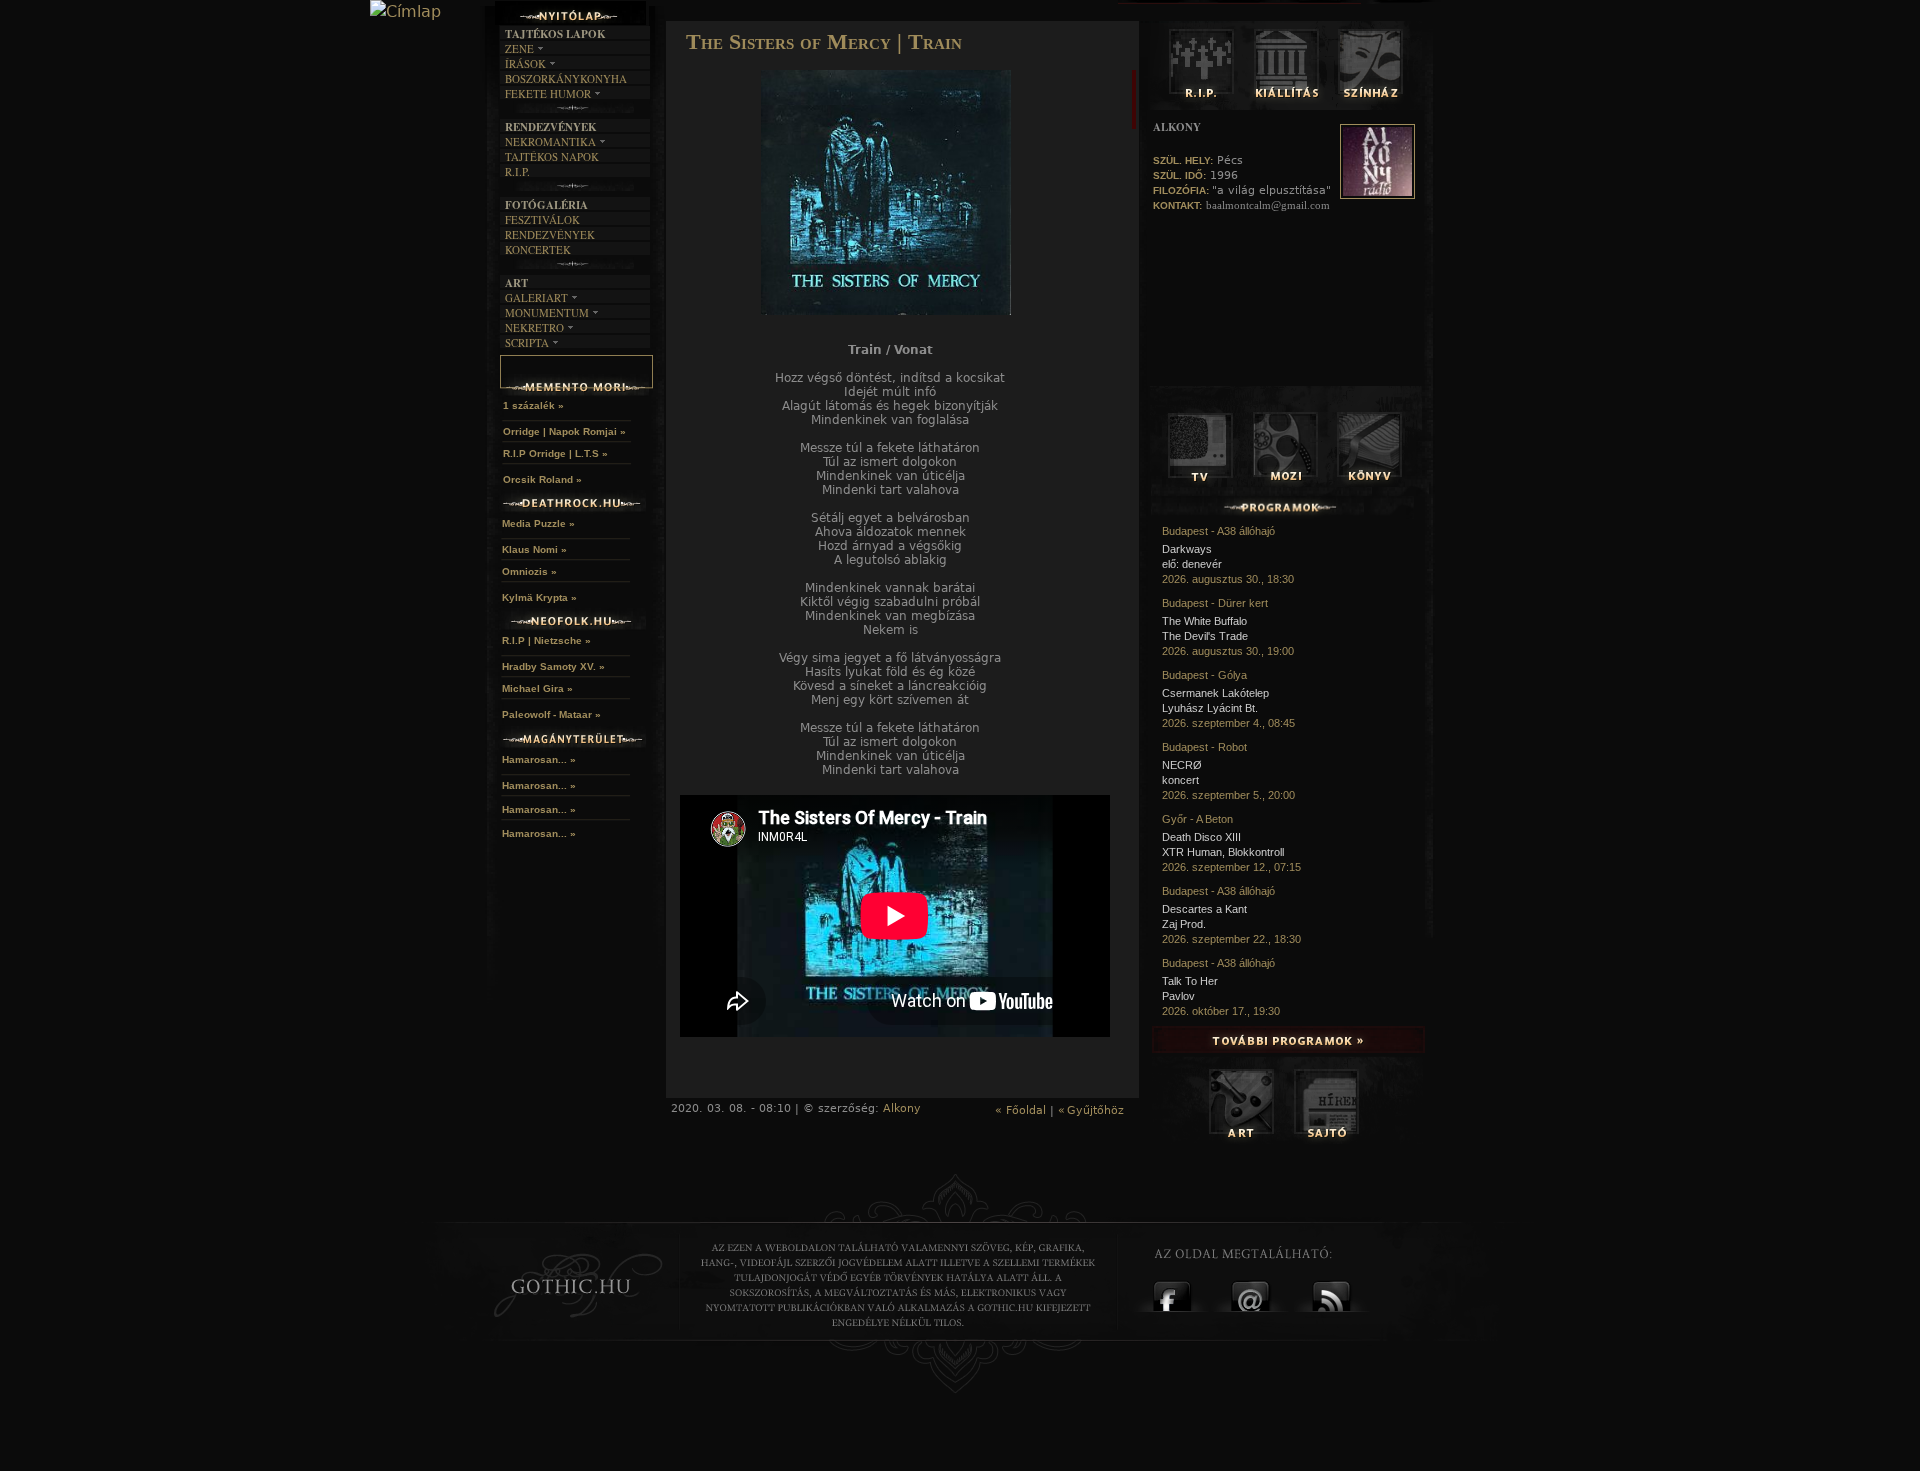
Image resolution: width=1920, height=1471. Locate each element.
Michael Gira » (537, 688)
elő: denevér (1192, 564)
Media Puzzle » (538, 523)
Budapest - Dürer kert (1215, 603)
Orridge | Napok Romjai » (564, 431)
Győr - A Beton (1197, 819)
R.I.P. (517, 171)
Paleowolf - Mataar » (551, 714)
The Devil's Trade (1205, 636)
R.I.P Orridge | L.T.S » (555, 453)
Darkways (1187, 549)
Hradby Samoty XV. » (553, 666)
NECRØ (1182, 765)
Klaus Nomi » (534, 549)
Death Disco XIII (1201, 837)
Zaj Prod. (1184, 924)
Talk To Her (1190, 981)
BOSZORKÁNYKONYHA (566, 78)
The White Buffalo (1204, 621)
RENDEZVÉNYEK (550, 234)
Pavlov (1178, 996)
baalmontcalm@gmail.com (1268, 205)
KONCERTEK (538, 249)
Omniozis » (529, 571)
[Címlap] (405, 12)
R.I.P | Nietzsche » (546, 640)
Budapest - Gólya (1204, 675)
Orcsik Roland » (542, 479)
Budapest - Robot (1204, 747)
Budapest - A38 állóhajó (1218, 531)
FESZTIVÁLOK (542, 219)
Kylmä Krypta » (539, 597)
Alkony (902, 1108)
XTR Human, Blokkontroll (1223, 852)
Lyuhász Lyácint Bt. (1210, 708)
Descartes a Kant (1204, 909)
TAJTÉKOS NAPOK (552, 156)
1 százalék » (533, 405)
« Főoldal (1020, 1110)
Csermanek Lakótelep (1215, 693)
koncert (1180, 780)
